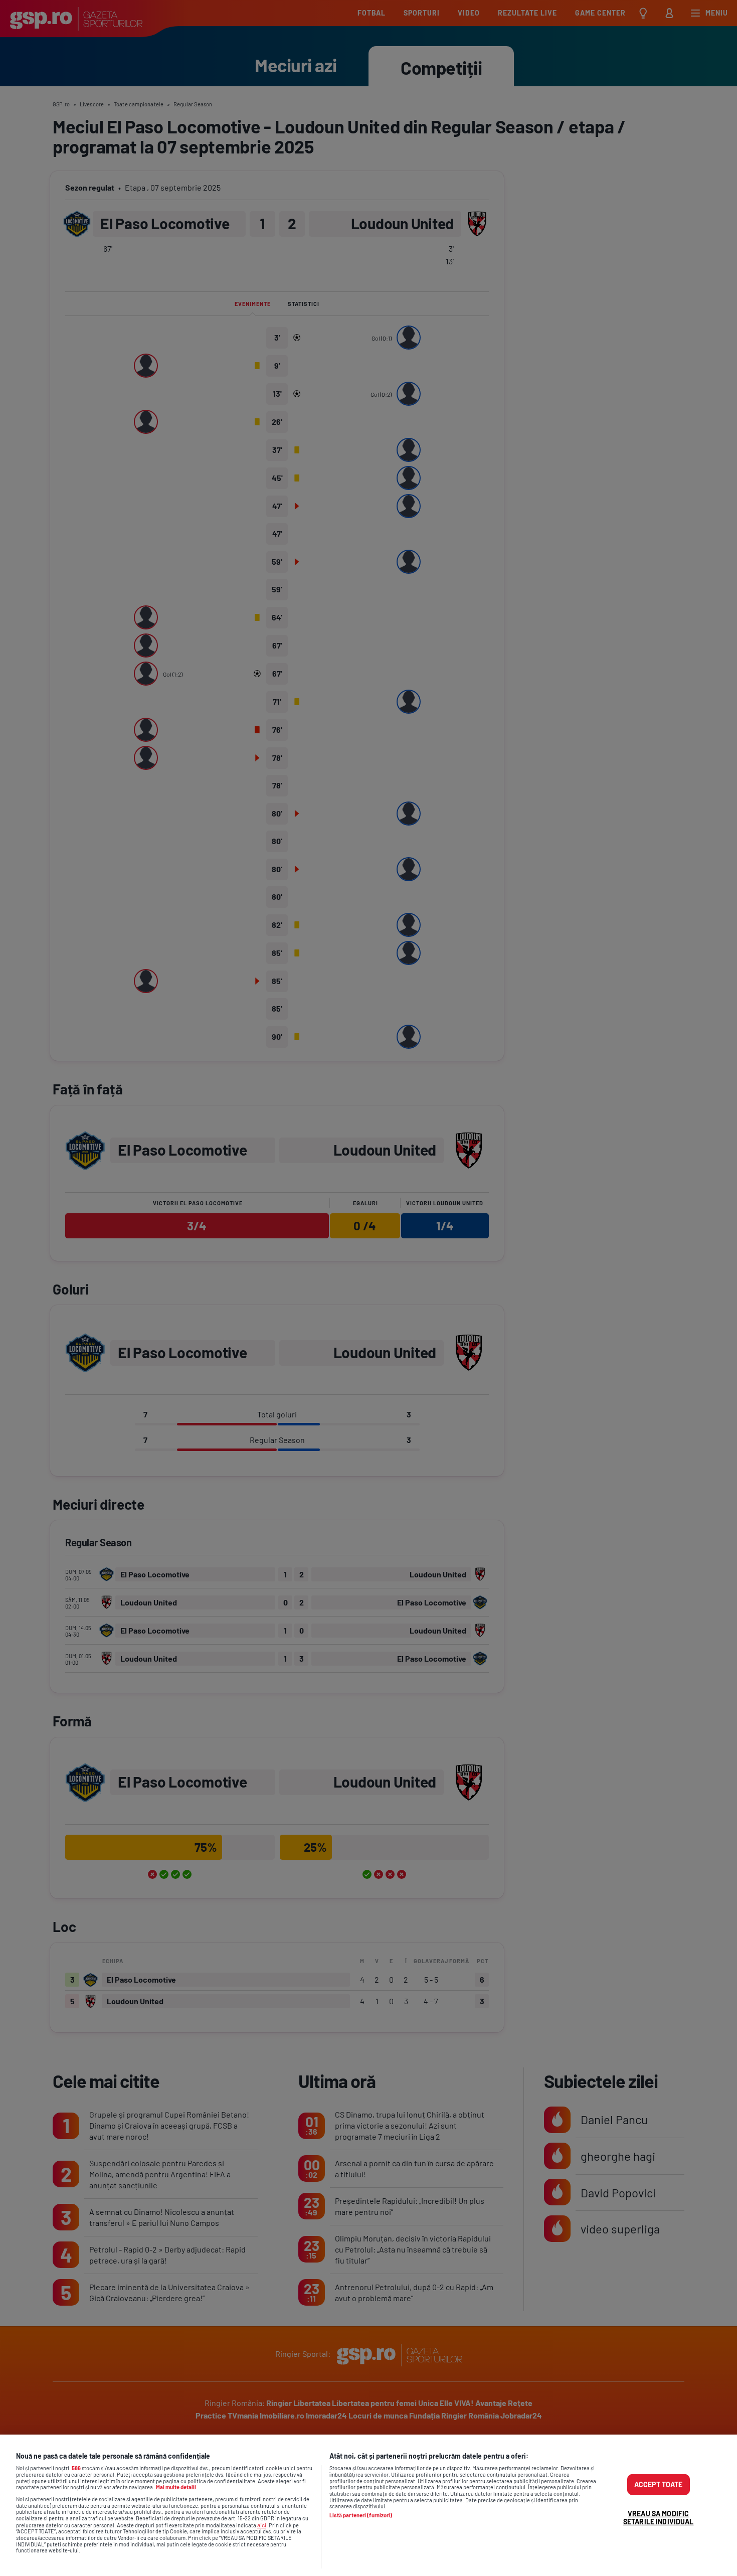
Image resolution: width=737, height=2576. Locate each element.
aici (262, 2525)
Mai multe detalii (176, 2487)
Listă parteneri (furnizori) (361, 2515)
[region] (368, 2505)
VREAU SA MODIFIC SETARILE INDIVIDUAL (659, 2518)
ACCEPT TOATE (659, 2484)
